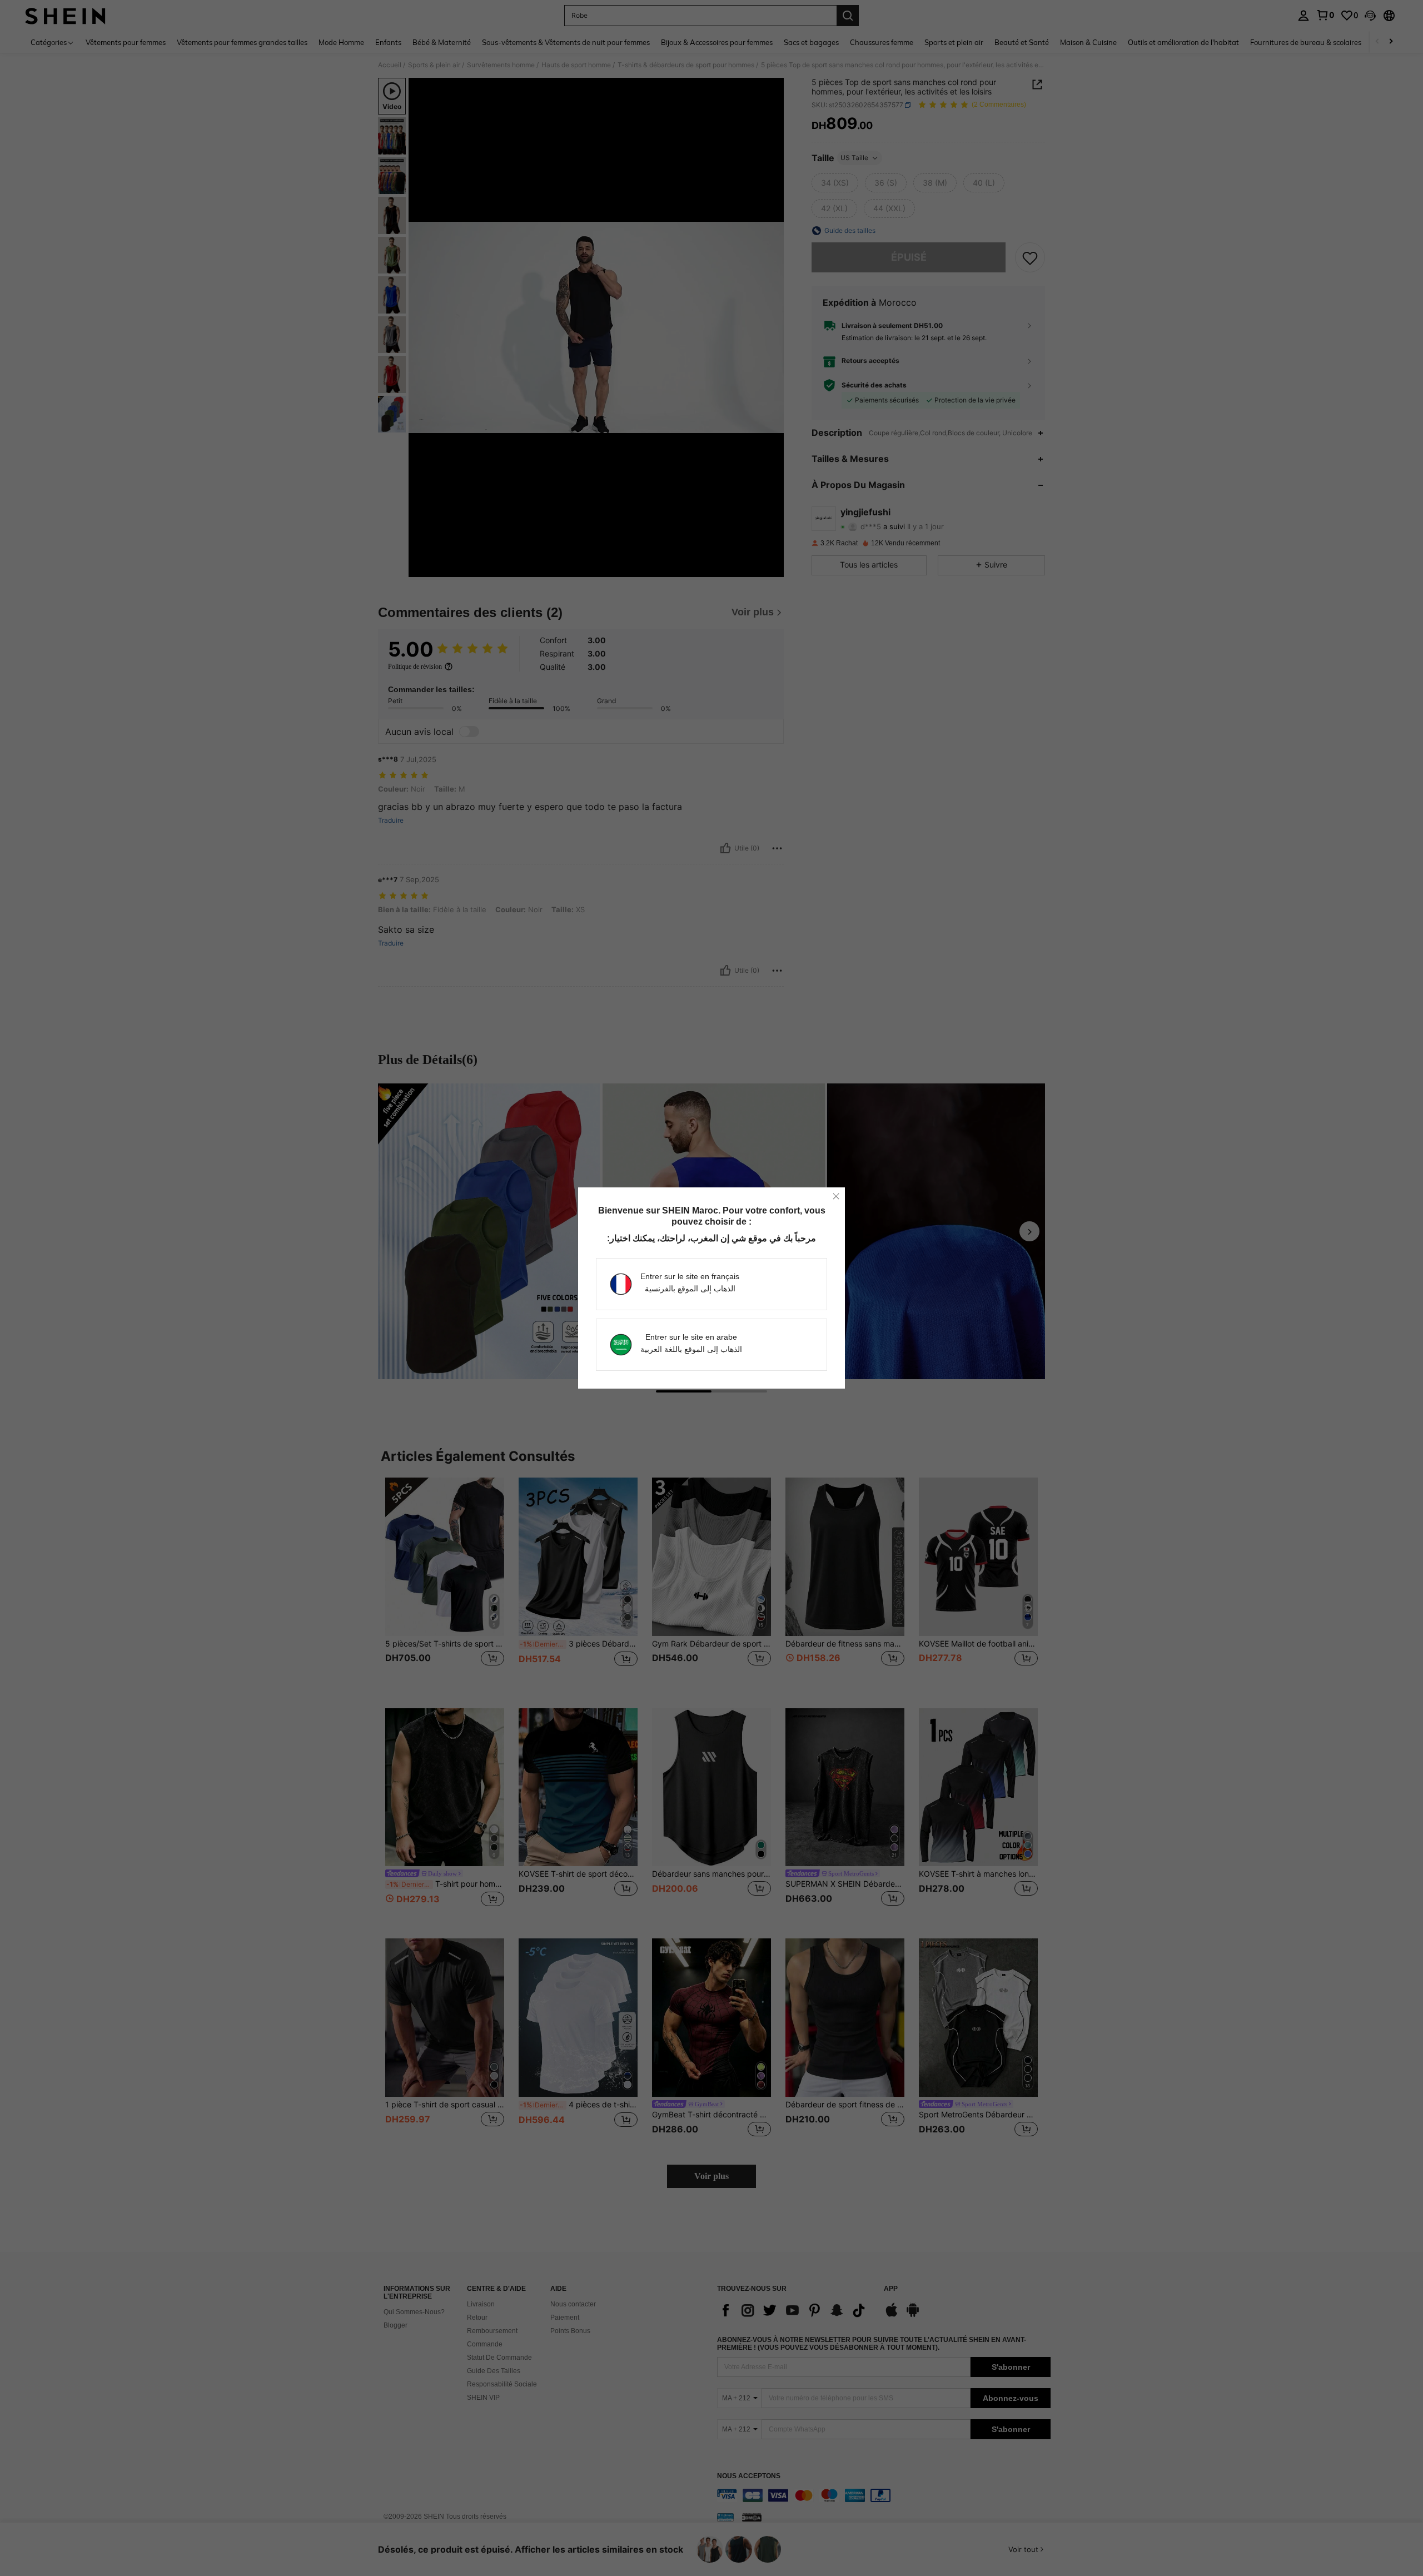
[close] (836, 1196)
